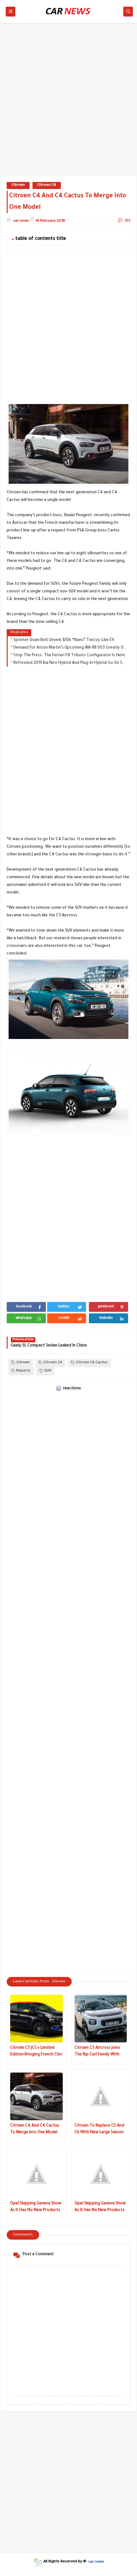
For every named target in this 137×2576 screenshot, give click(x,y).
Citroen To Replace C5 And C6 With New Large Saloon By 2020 (99, 2130)
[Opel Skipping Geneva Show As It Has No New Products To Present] (36, 2174)
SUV (48, 1371)
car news (96, 2562)
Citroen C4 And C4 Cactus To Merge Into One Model (35, 2129)
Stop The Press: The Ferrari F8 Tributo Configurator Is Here (69, 656)
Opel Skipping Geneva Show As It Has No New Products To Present (36, 2208)
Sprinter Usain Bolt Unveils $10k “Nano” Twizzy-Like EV (64, 640)
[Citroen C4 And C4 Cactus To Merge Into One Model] (36, 2096)
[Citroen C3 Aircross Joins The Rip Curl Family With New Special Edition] (101, 2019)
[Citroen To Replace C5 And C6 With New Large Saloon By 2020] (101, 2096)
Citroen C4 (47, 185)
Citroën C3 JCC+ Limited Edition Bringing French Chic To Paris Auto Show (36, 2052)
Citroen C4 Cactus (92, 1363)
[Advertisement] (68, 102)
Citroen (18, 185)
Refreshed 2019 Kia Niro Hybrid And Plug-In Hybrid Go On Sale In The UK (70, 663)
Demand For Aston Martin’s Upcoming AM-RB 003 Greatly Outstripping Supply (70, 648)
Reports (23, 1371)
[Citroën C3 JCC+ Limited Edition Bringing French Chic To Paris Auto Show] (36, 2019)
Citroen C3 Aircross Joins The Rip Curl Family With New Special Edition (97, 2052)
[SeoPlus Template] (37, 2562)
